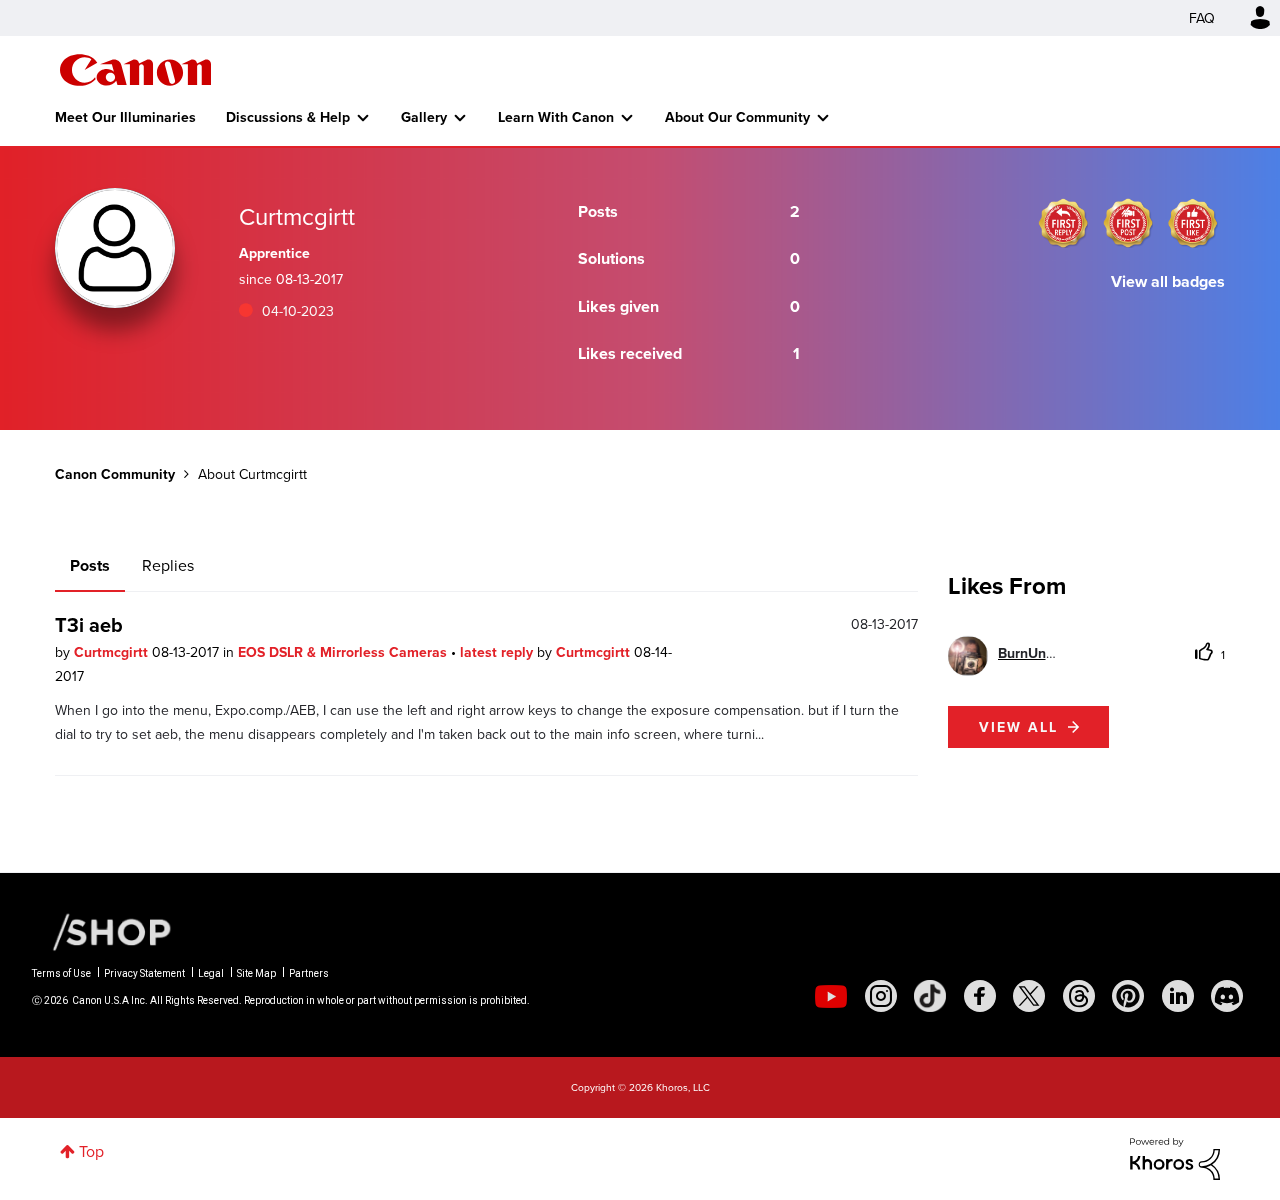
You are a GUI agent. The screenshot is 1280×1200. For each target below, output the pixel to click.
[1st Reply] (1063, 223)
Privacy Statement (144, 973)
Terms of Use (61, 973)
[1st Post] (1128, 223)
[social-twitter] (1029, 996)
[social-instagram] (881, 996)
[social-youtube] (831, 996)
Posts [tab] (90, 565)
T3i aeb (89, 624)
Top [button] (91, 1151)
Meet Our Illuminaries (125, 117)
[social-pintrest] (1128, 996)
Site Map (256, 973)
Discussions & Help (288, 117)
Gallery (424, 117)
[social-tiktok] (930, 996)
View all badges (1168, 281)
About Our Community (737, 117)
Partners (309, 973)
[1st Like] (1193, 223)
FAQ (1202, 18)
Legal (211, 973)
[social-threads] (1079, 996)
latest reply (498, 652)
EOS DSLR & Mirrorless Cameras (344, 652)
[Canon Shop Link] (102, 930)
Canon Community (135, 70)
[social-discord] (1227, 996)
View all (1018, 727)
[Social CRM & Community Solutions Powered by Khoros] (1175, 1157)
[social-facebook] (980, 996)
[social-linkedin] (1178, 996)
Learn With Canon (556, 117)
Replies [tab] (168, 565)
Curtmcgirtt (113, 652)
